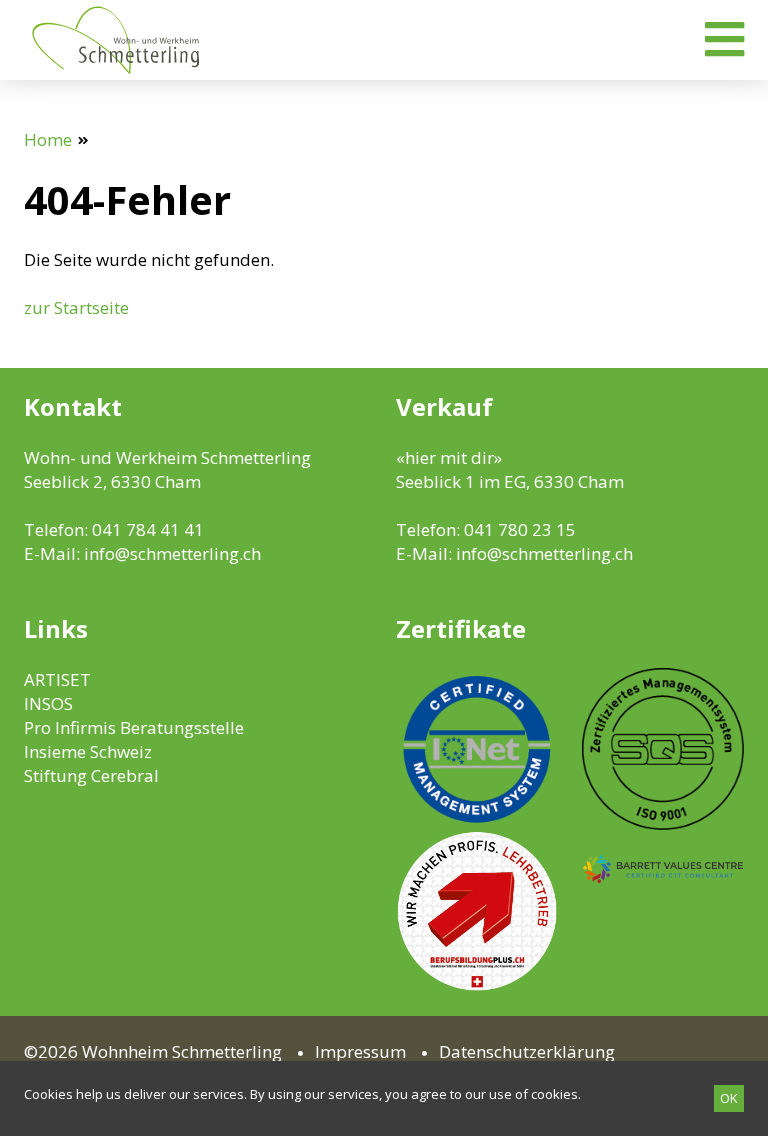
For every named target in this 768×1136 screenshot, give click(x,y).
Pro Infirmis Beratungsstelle (134, 727)
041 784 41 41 (148, 529)
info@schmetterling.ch (172, 553)
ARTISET (57, 679)
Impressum (360, 1051)
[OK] (729, 1098)
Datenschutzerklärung (527, 1051)
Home (48, 139)
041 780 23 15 (520, 529)
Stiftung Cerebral (91, 775)
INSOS (48, 703)
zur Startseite (76, 307)
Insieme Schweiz (88, 751)
